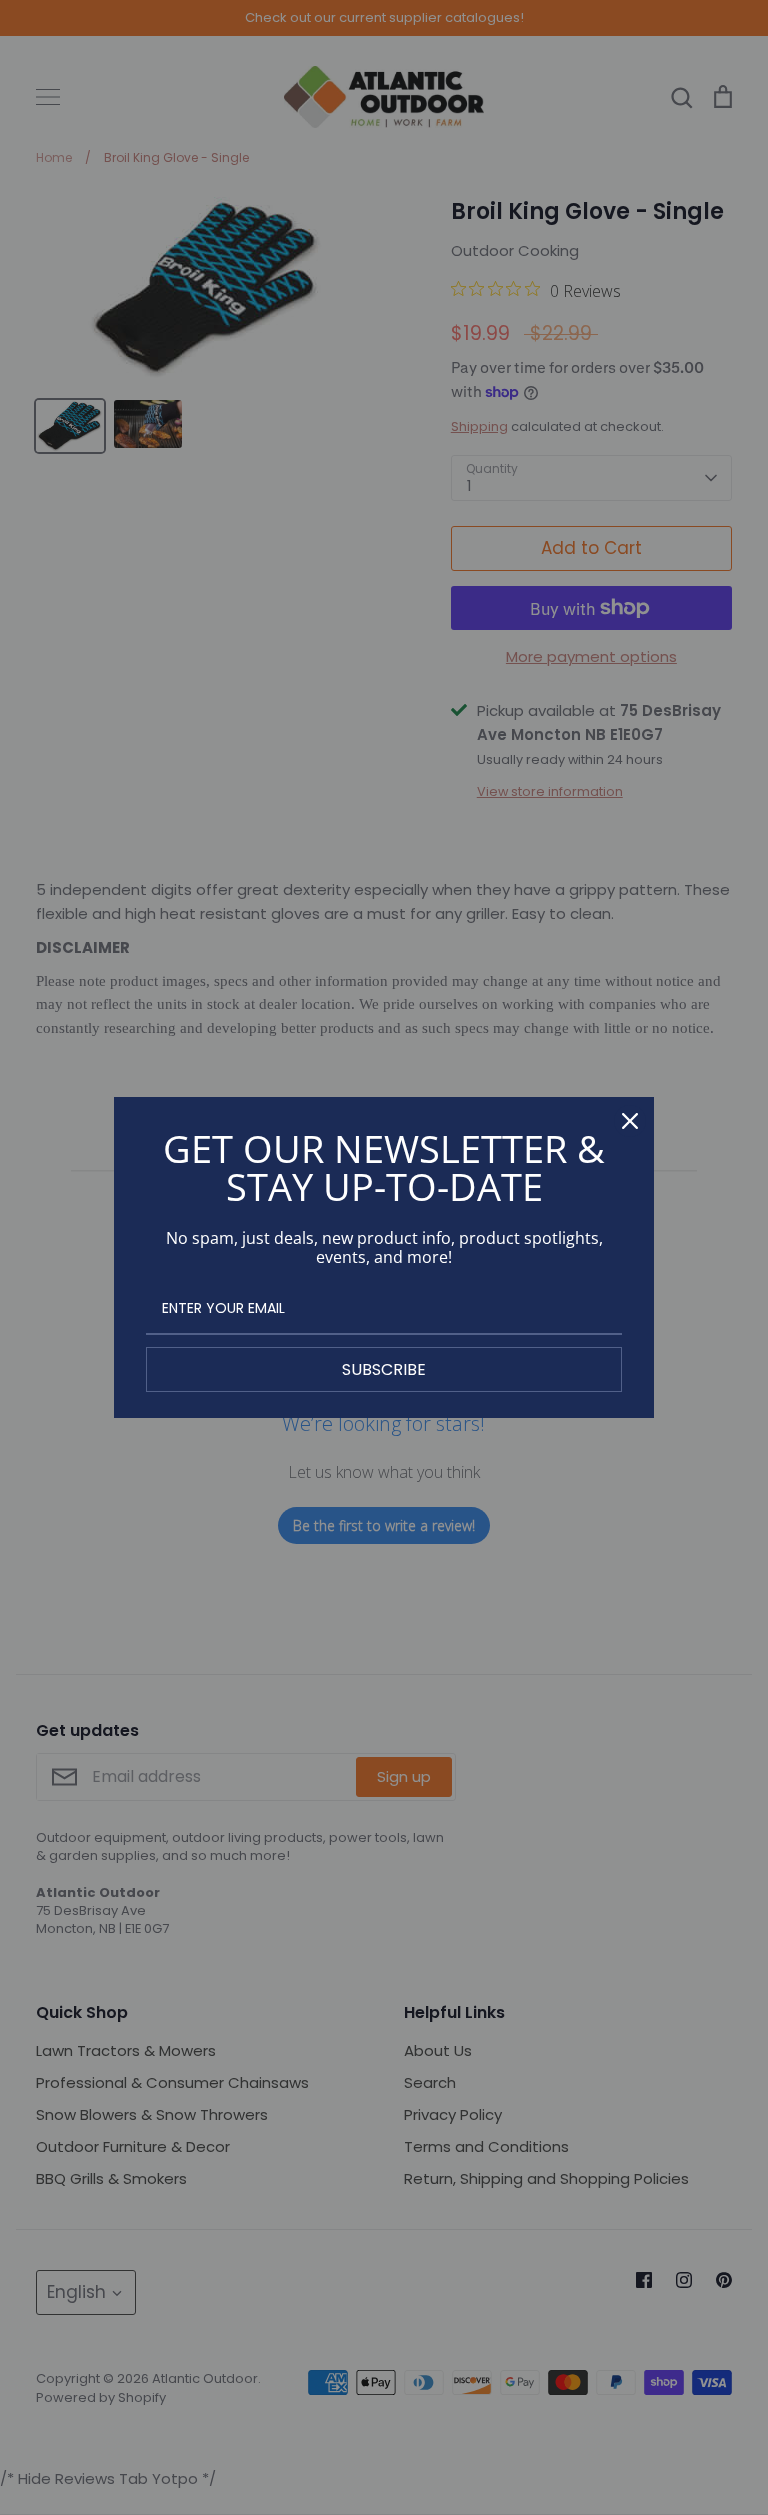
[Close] (630, 1121)
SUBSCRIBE (384, 1369)
